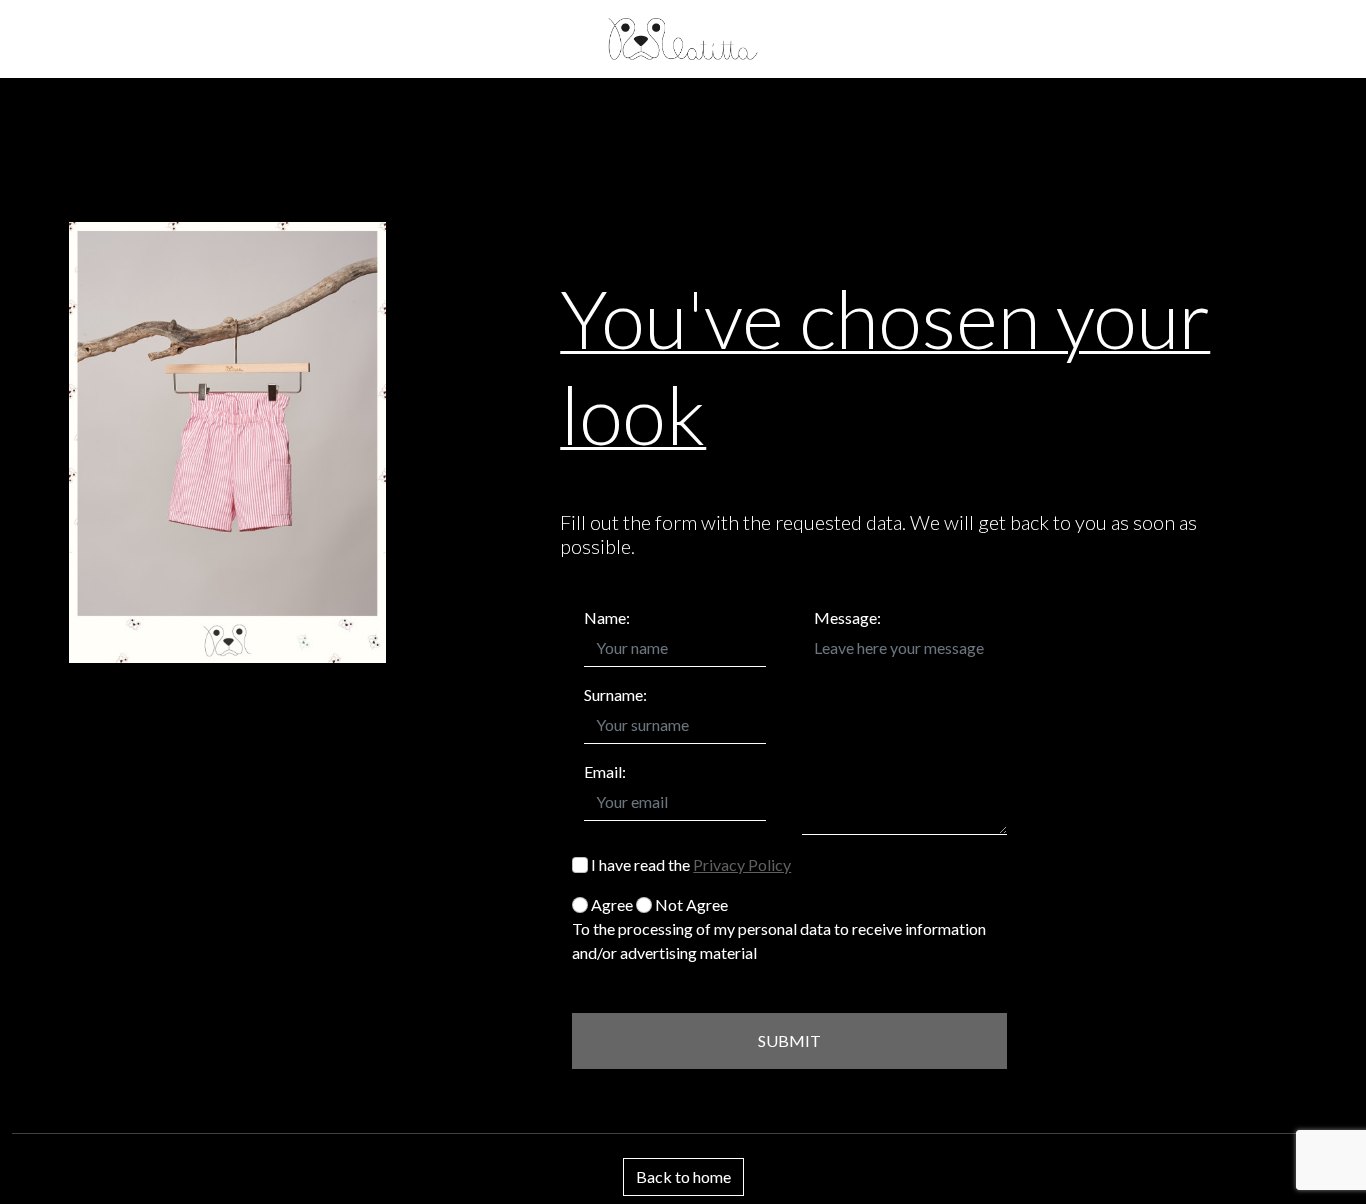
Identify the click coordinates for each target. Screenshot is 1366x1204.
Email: (605, 771)
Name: (607, 617)
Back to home (683, 1176)
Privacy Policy (742, 864)
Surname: (615, 694)
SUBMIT (789, 1040)
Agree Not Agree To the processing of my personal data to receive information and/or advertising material (779, 928)
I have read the (689, 864)
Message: (847, 617)
